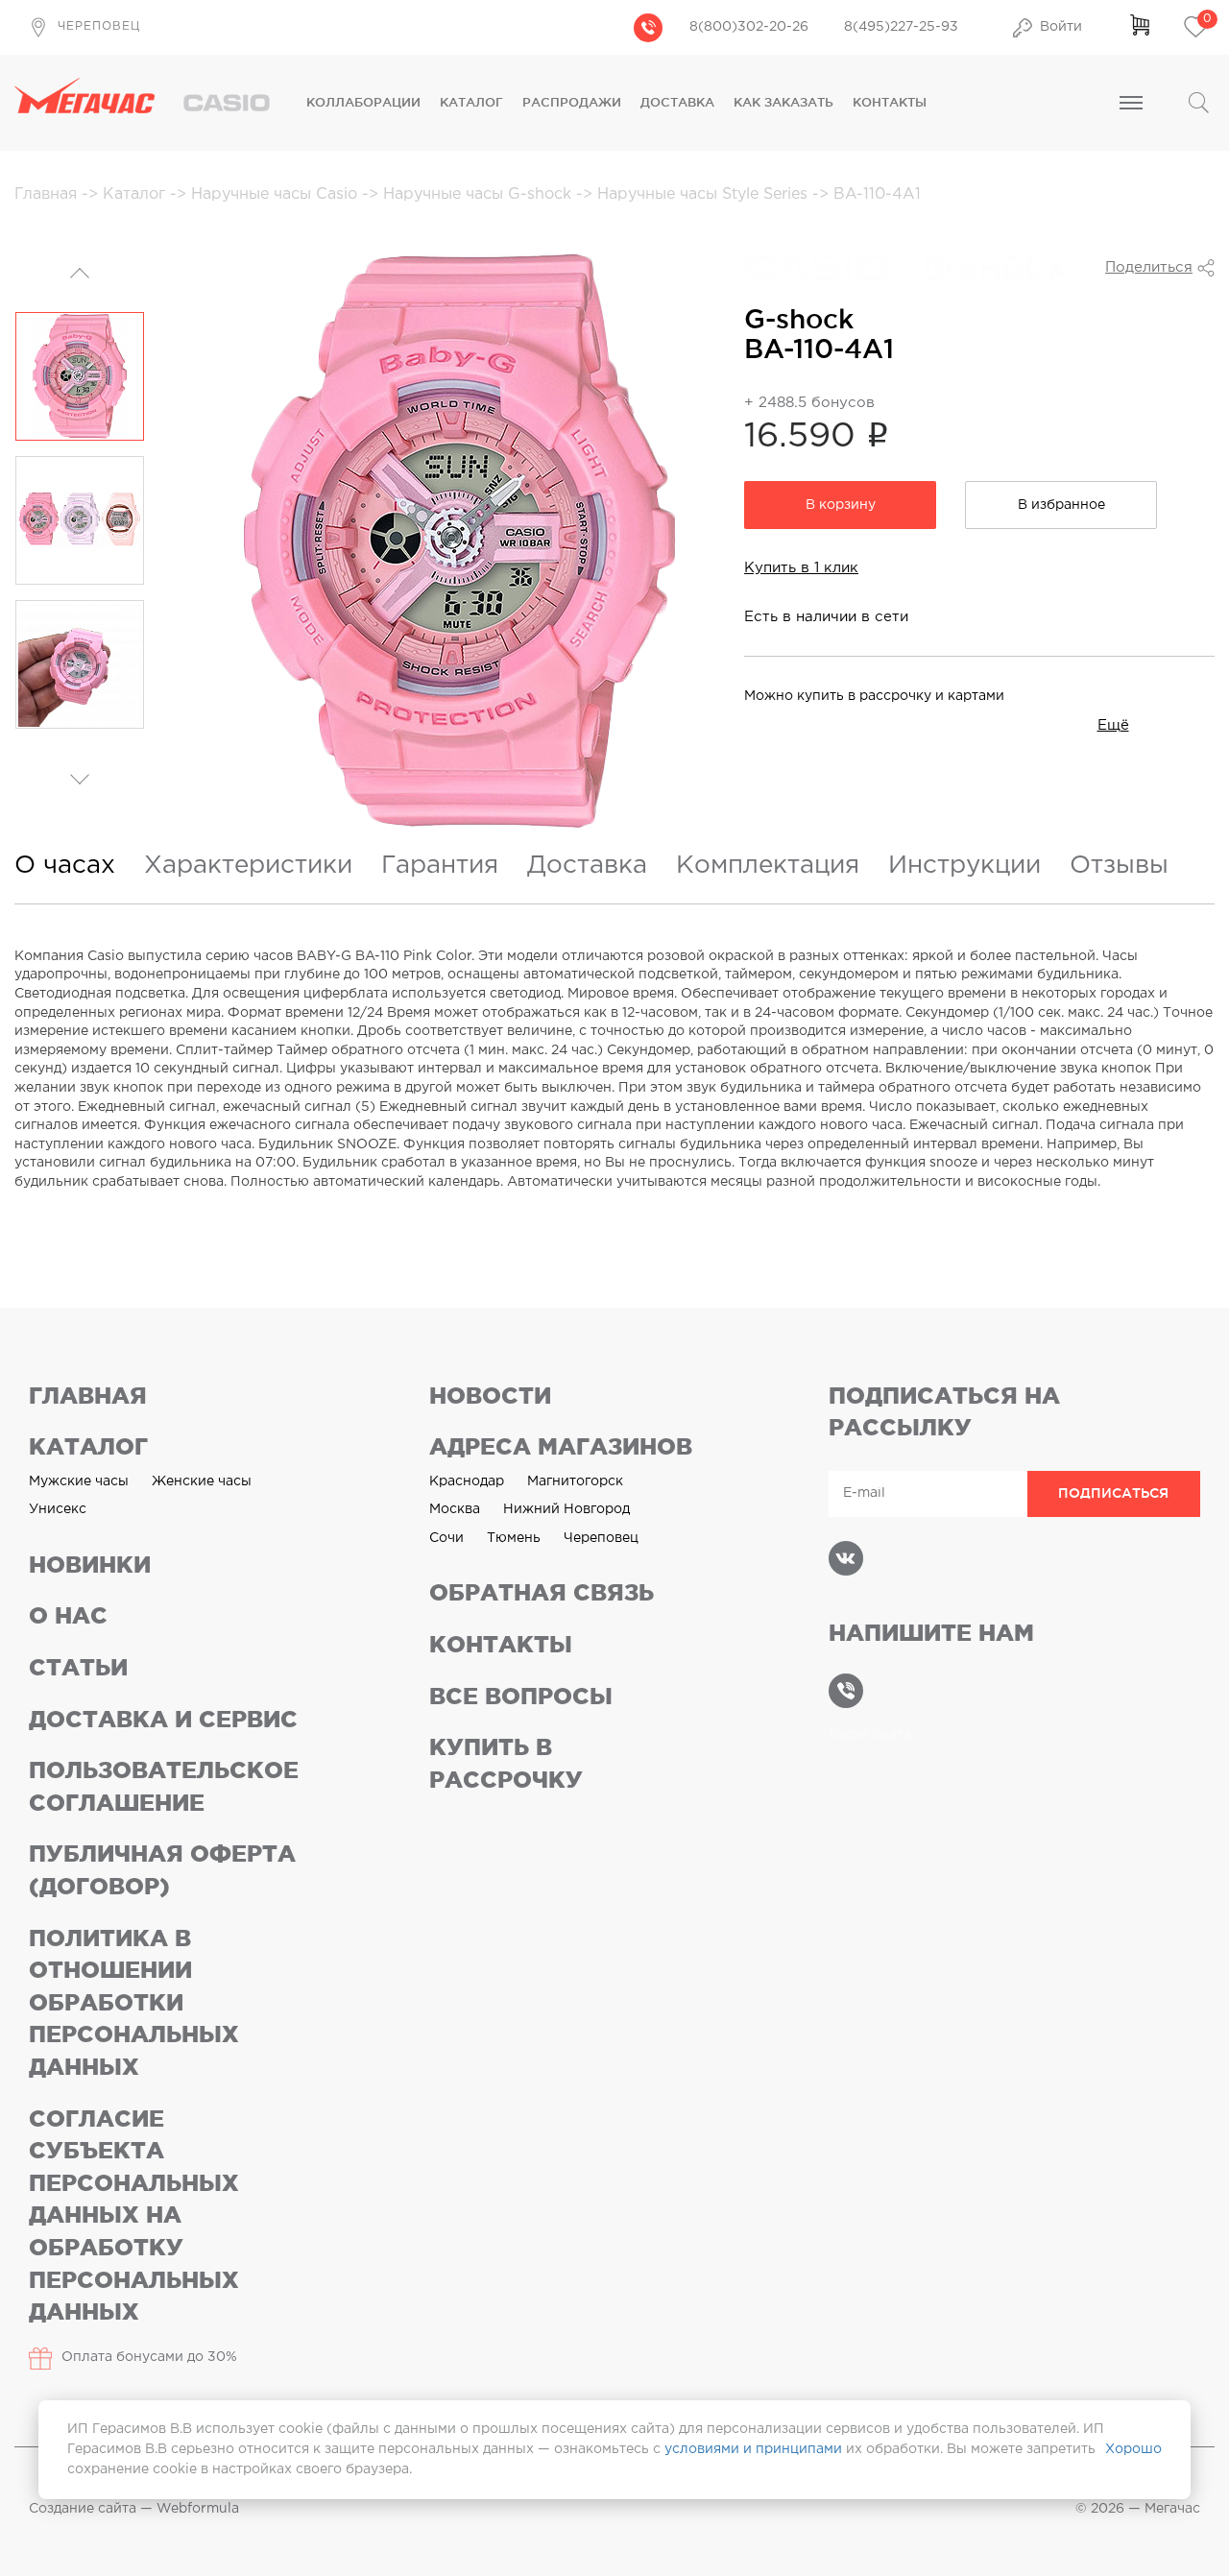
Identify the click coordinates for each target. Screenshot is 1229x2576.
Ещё (1113, 725)
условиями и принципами (753, 2449)
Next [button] (80, 760)
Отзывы (1119, 866)
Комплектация (768, 866)
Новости (490, 1396)
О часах (65, 866)
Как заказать (783, 102)
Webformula (198, 2509)
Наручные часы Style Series (705, 194)
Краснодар (467, 1481)
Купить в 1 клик (801, 568)
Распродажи (572, 102)
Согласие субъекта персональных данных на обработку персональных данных (134, 2215)
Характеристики (248, 866)
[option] (80, 376)
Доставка (677, 102)
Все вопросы (521, 1696)
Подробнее (798, 359)
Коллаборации (363, 102)
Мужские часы (79, 1481)
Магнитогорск (575, 1481)
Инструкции (964, 866)
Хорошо (1133, 2449)
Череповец (601, 1538)
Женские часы (202, 1481)
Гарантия (440, 866)
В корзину (841, 505)
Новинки (90, 1565)
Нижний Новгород (566, 1509)
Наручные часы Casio (277, 194)
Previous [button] (80, 275)
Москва (455, 1509)
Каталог (471, 102)
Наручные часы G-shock (480, 194)
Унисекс (58, 1509)
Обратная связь (542, 1592)
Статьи (78, 1667)
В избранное (1061, 505)
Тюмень (514, 1538)
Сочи (446, 1538)
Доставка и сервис (163, 1719)
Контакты (890, 102)
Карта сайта (870, 1735)
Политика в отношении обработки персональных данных (134, 2002)
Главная (48, 194)
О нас (68, 1615)
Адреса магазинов (561, 1446)
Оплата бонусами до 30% (149, 2357)
